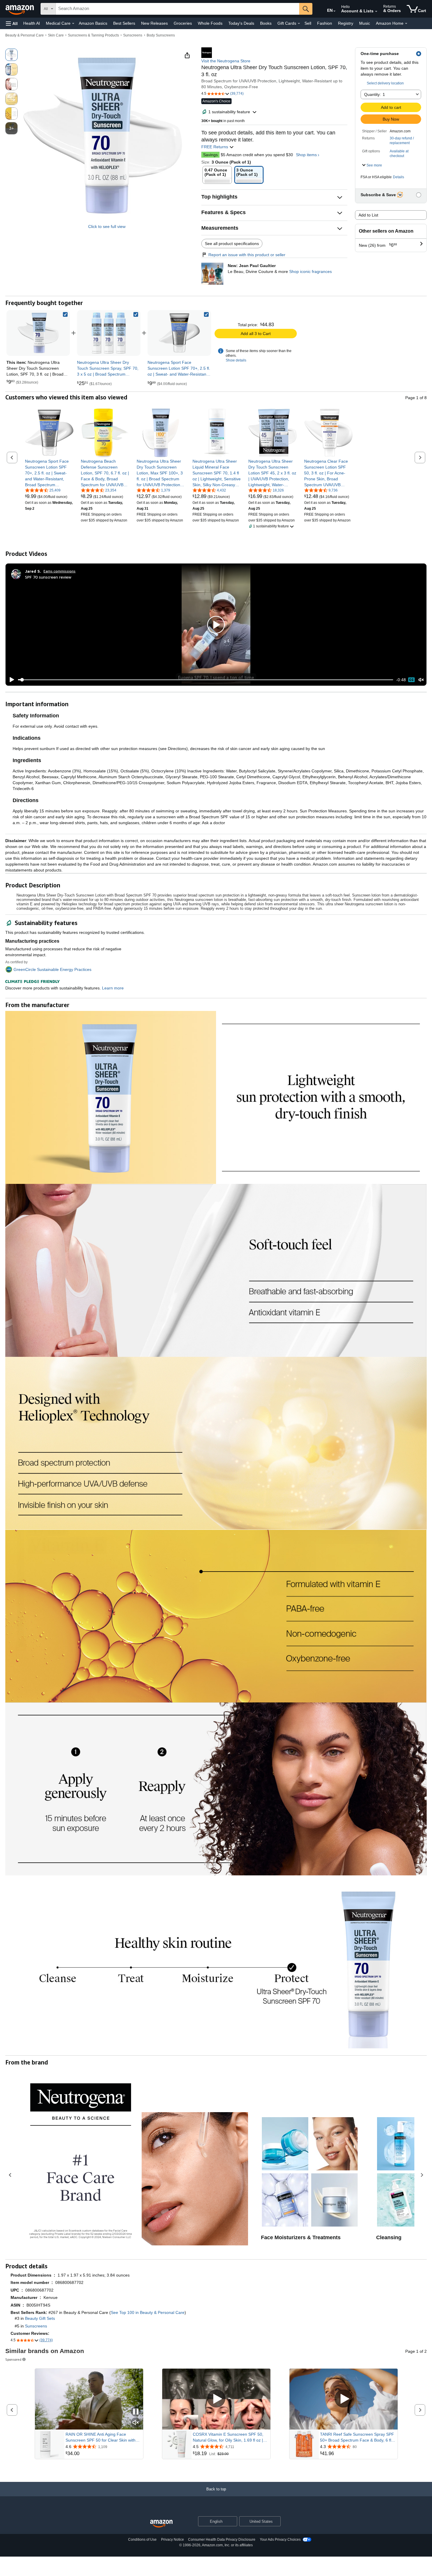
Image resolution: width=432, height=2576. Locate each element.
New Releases (154, 23)
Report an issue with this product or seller (247, 255)
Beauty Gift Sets (40, 2318)
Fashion (325, 23)
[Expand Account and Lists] (376, 11)
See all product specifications (232, 244)
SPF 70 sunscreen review (48, 577)
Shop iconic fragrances (310, 271)
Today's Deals (241, 23)
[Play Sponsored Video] (216, 2399)
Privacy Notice (173, 2540)
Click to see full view (107, 226)
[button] (12, 23)
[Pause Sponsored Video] (136, 2412)
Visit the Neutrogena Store (226, 61)
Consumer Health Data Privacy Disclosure (222, 2540)
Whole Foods (210, 23)
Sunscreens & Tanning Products (93, 35)
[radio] (11, 55)
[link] (109, 333)
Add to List (368, 215)
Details (398, 177)
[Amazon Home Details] (406, 24)
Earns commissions (60, 571)
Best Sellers (124, 23)
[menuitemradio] (411, 680)
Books (266, 23)
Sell (308, 23)
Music (365, 23)
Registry (346, 23)
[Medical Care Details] (73, 24)
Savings (210, 155)
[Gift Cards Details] (299, 24)
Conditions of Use (142, 2540)
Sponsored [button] (13, 2359)
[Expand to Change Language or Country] (334, 11)
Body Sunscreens (161, 35)
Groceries (183, 23)
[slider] (206, 680)
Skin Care (56, 35)
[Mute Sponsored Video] (136, 2423)
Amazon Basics (93, 23)
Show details (236, 360)
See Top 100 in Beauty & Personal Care (148, 2312)
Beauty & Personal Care (25, 35)
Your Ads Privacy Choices (280, 2540)
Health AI (32, 23)
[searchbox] (178, 9)
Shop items (306, 155)
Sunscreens (133, 35)
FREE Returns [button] (215, 147)
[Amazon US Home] (161, 2524)
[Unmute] (421, 680)
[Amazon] (20, 9)
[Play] (10, 680)
